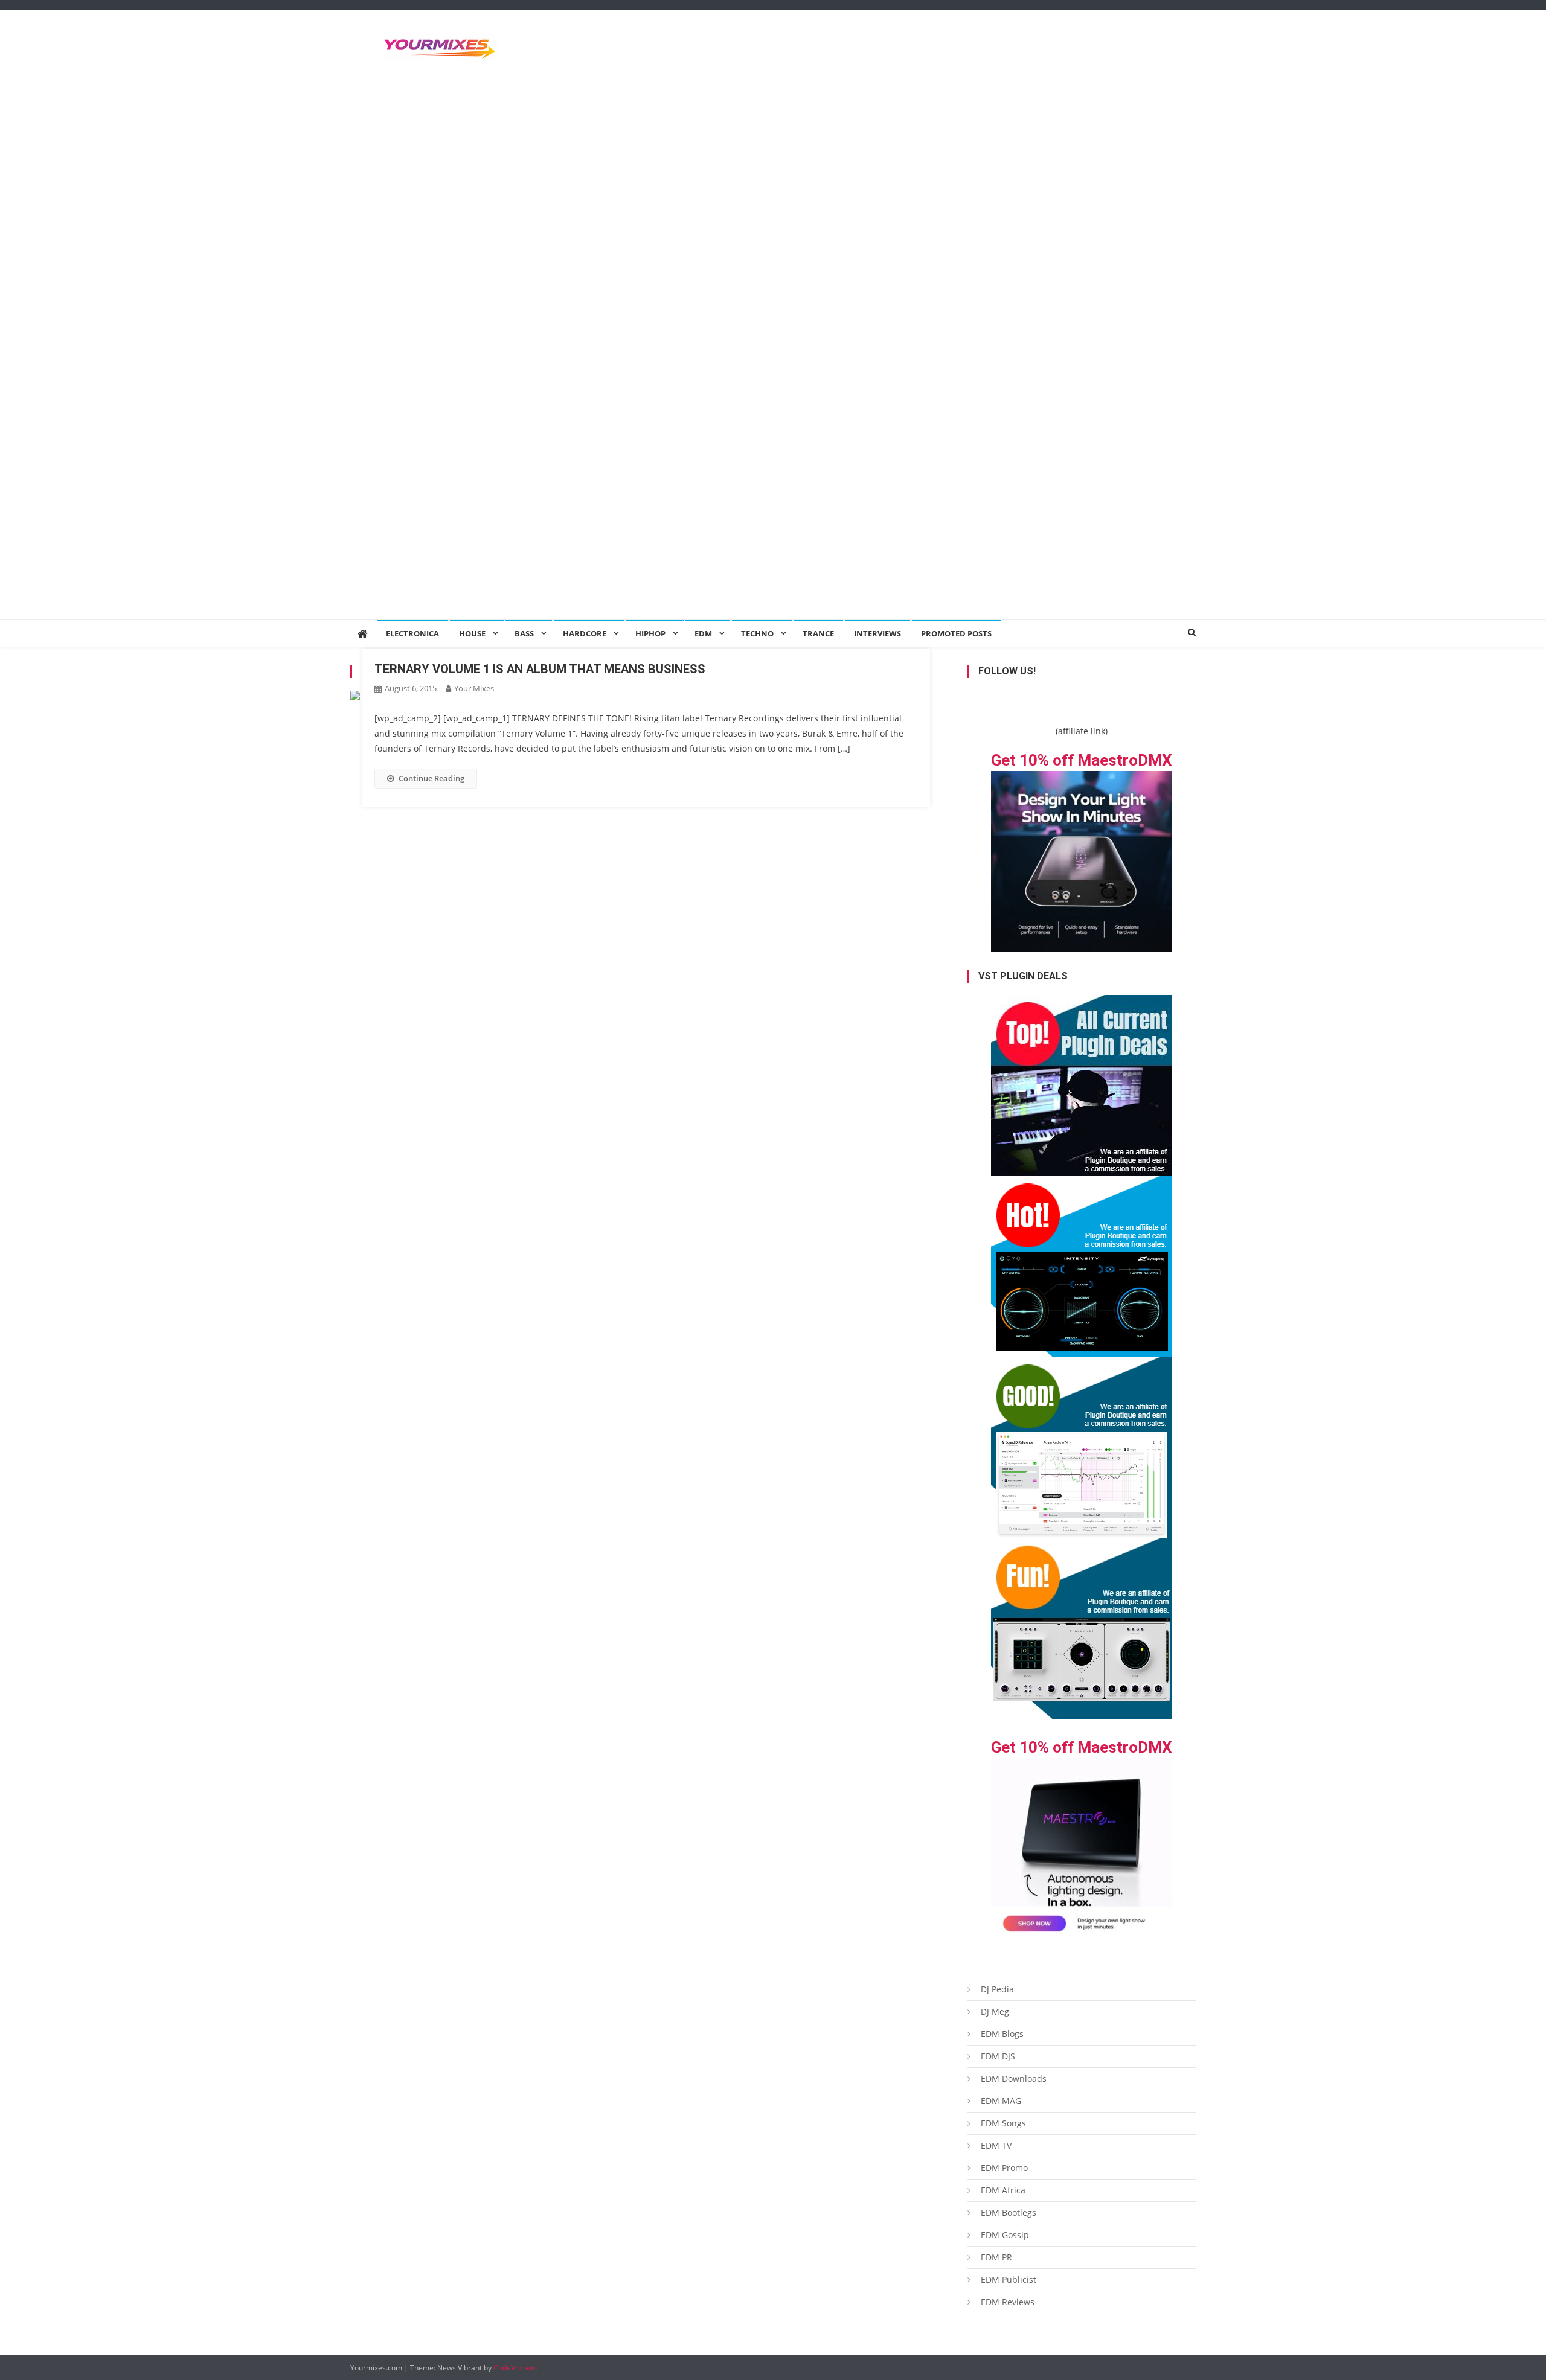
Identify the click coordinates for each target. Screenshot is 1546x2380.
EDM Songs (1003, 2123)
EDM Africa (1003, 2190)
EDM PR (996, 2257)
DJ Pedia (997, 1989)
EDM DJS (998, 2056)
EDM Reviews (1008, 2302)
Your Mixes (474, 688)
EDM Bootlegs (1009, 2212)
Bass (524, 633)
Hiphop (650, 633)
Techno (757, 633)
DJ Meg (995, 2011)
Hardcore (585, 633)
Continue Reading (431, 778)
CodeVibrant (514, 2368)
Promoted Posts (956, 633)
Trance (818, 633)
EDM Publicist (1009, 2279)
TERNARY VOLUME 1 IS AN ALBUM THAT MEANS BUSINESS (540, 669)
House (472, 633)
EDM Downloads (1014, 2078)
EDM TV (996, 2145)
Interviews (877, 633)
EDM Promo (1004, 2168)
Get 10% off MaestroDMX (1082, 760)
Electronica (412, 633)
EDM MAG (1001, 2101)
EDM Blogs (1002, 2034)
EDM (703, 633)
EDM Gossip (1005, 2235)
